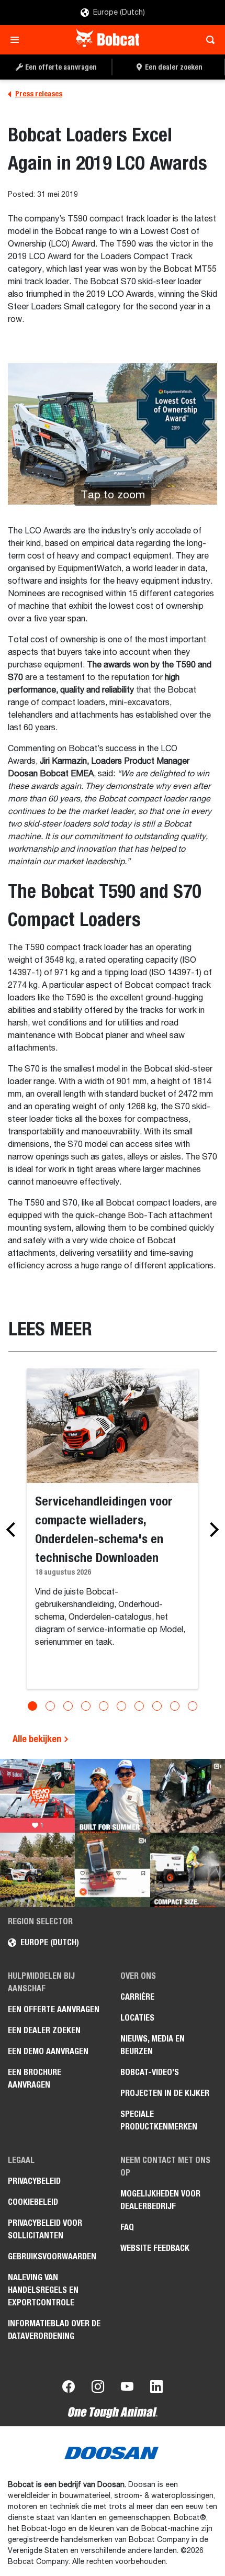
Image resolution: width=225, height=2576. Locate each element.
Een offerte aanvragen (54, 2009)
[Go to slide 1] (32, 1706)
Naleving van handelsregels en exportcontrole (43, 2290)
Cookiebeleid (33, 2202)
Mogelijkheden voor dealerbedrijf (160, 2200)
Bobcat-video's (150, 2072)
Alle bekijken (38, 1739)
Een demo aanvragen (48, 2051)
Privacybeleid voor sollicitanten (45, 2229)
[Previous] (14, 1530)
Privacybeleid (34, 2181)
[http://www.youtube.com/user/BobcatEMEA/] (127, 2389)
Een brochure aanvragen (35, 2078)
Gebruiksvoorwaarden (52, 2256)
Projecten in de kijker (165, 2093)
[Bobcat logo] (109, 40)
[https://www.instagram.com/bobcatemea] (98, 2389)
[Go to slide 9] (175, 1706)
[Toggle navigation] (18, 40)
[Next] (211, 1530)
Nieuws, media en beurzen (153, 2045)
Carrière (137, 1997)
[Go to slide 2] (50, 1706)
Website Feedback (155, 2248)
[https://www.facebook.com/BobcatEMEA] (69, 2389)
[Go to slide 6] (121, 1706)
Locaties (137, 2018)
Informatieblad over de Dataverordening (54, 2330)
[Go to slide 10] (193, 1706)
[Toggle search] (207, 40)
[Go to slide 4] (86, 1706)
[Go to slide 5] (104, 1706)
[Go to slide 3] (68, 1706)
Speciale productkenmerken (159, 2120)
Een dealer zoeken (44, 2030)
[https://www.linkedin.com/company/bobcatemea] (156, 2389)
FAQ (127, 2227)
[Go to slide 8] (157, 1706)
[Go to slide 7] (139, 1706)
